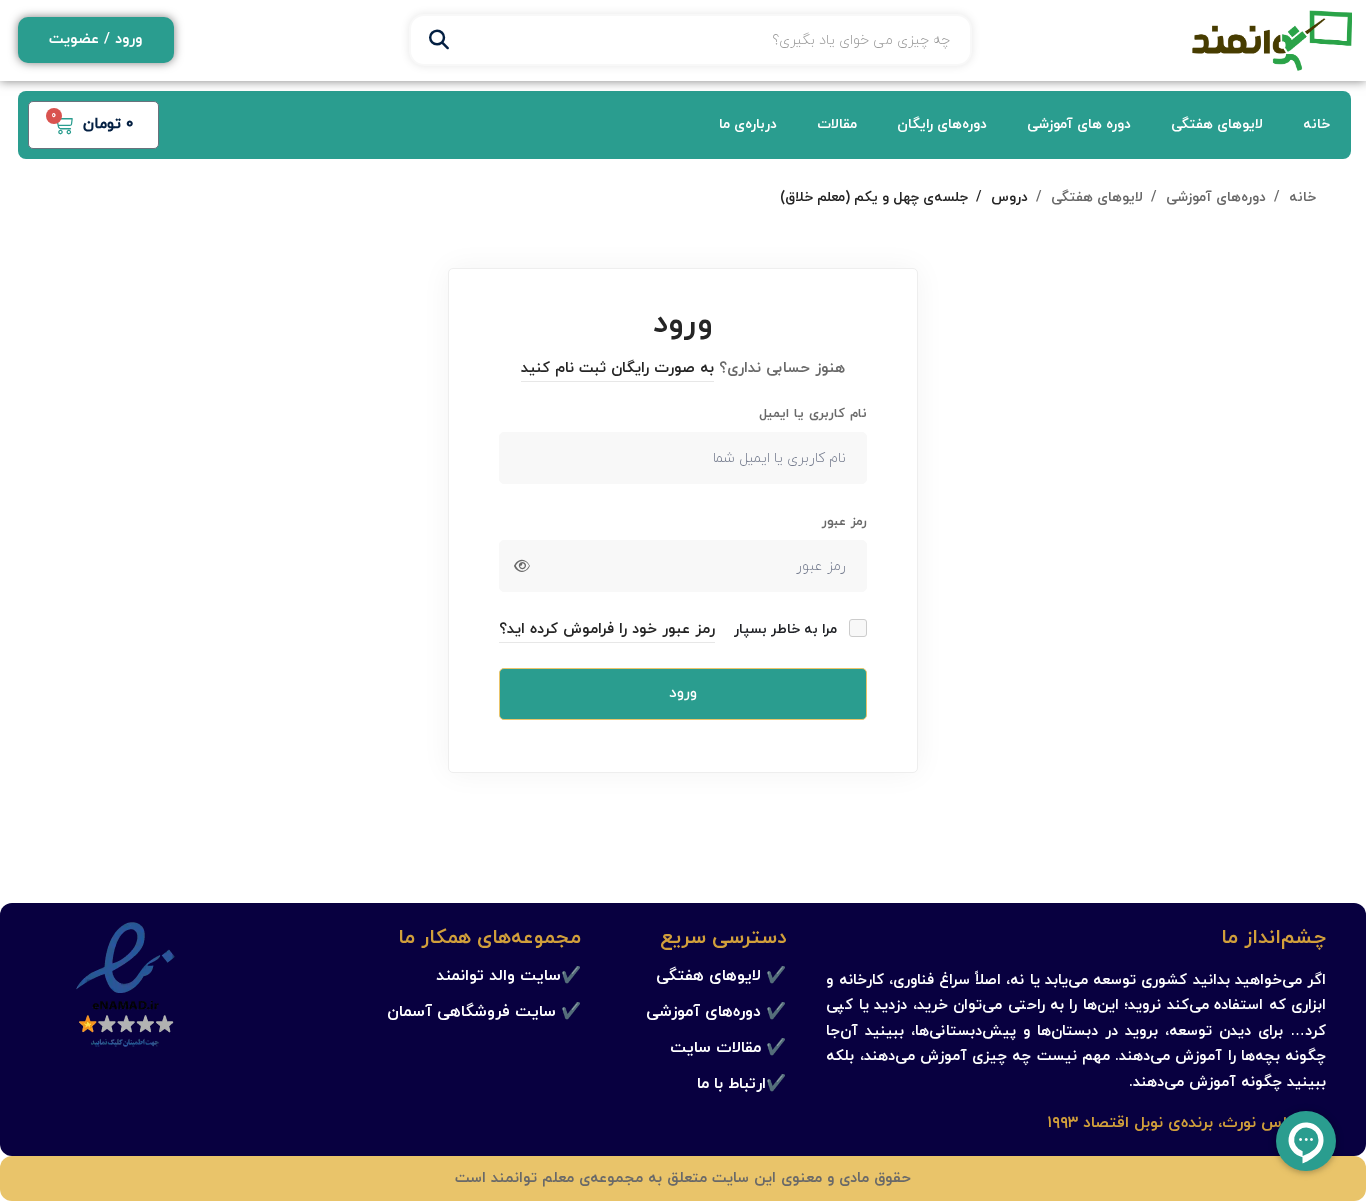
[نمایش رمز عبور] (522, 566)
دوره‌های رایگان (942, 124)
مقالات (837, 124)
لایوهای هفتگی (1217, 124)
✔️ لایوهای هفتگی (721, 976)
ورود (683, 693)
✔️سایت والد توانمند (508, 976)
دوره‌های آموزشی (1216, 197)
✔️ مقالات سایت (728, 1048)
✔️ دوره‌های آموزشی (716, 1012)
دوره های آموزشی (1079, 124)
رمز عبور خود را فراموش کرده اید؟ (607, 629)
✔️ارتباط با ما (741, 1084)
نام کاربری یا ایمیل (813, 414)
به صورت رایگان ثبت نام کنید (617, 368)
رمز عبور (844, 522)
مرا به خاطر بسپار (787, 629)
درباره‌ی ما (748, 124)
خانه (1316, 124)
